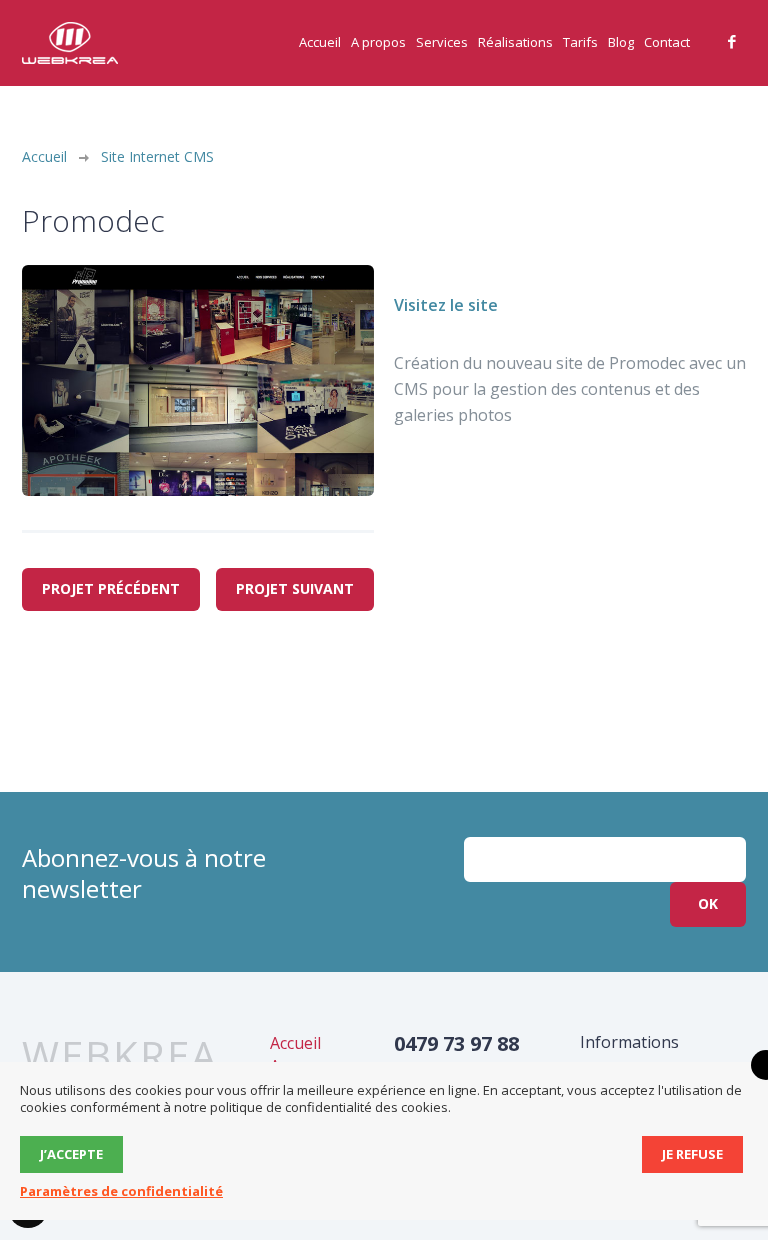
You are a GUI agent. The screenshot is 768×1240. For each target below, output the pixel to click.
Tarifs (580, 42)
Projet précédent (111, 588)
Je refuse (692, 1154)
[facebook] (732, 42)
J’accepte (71, 1154)
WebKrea (120, 1056)
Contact (667, 42)
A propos (378, 42)
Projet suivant (295, 588)
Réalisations (515, 42)
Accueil (320, 42)
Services (442, 42)
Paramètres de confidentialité (121, 1191)
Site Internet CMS (157, 156)
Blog (621, 42)
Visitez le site (446, 305)
